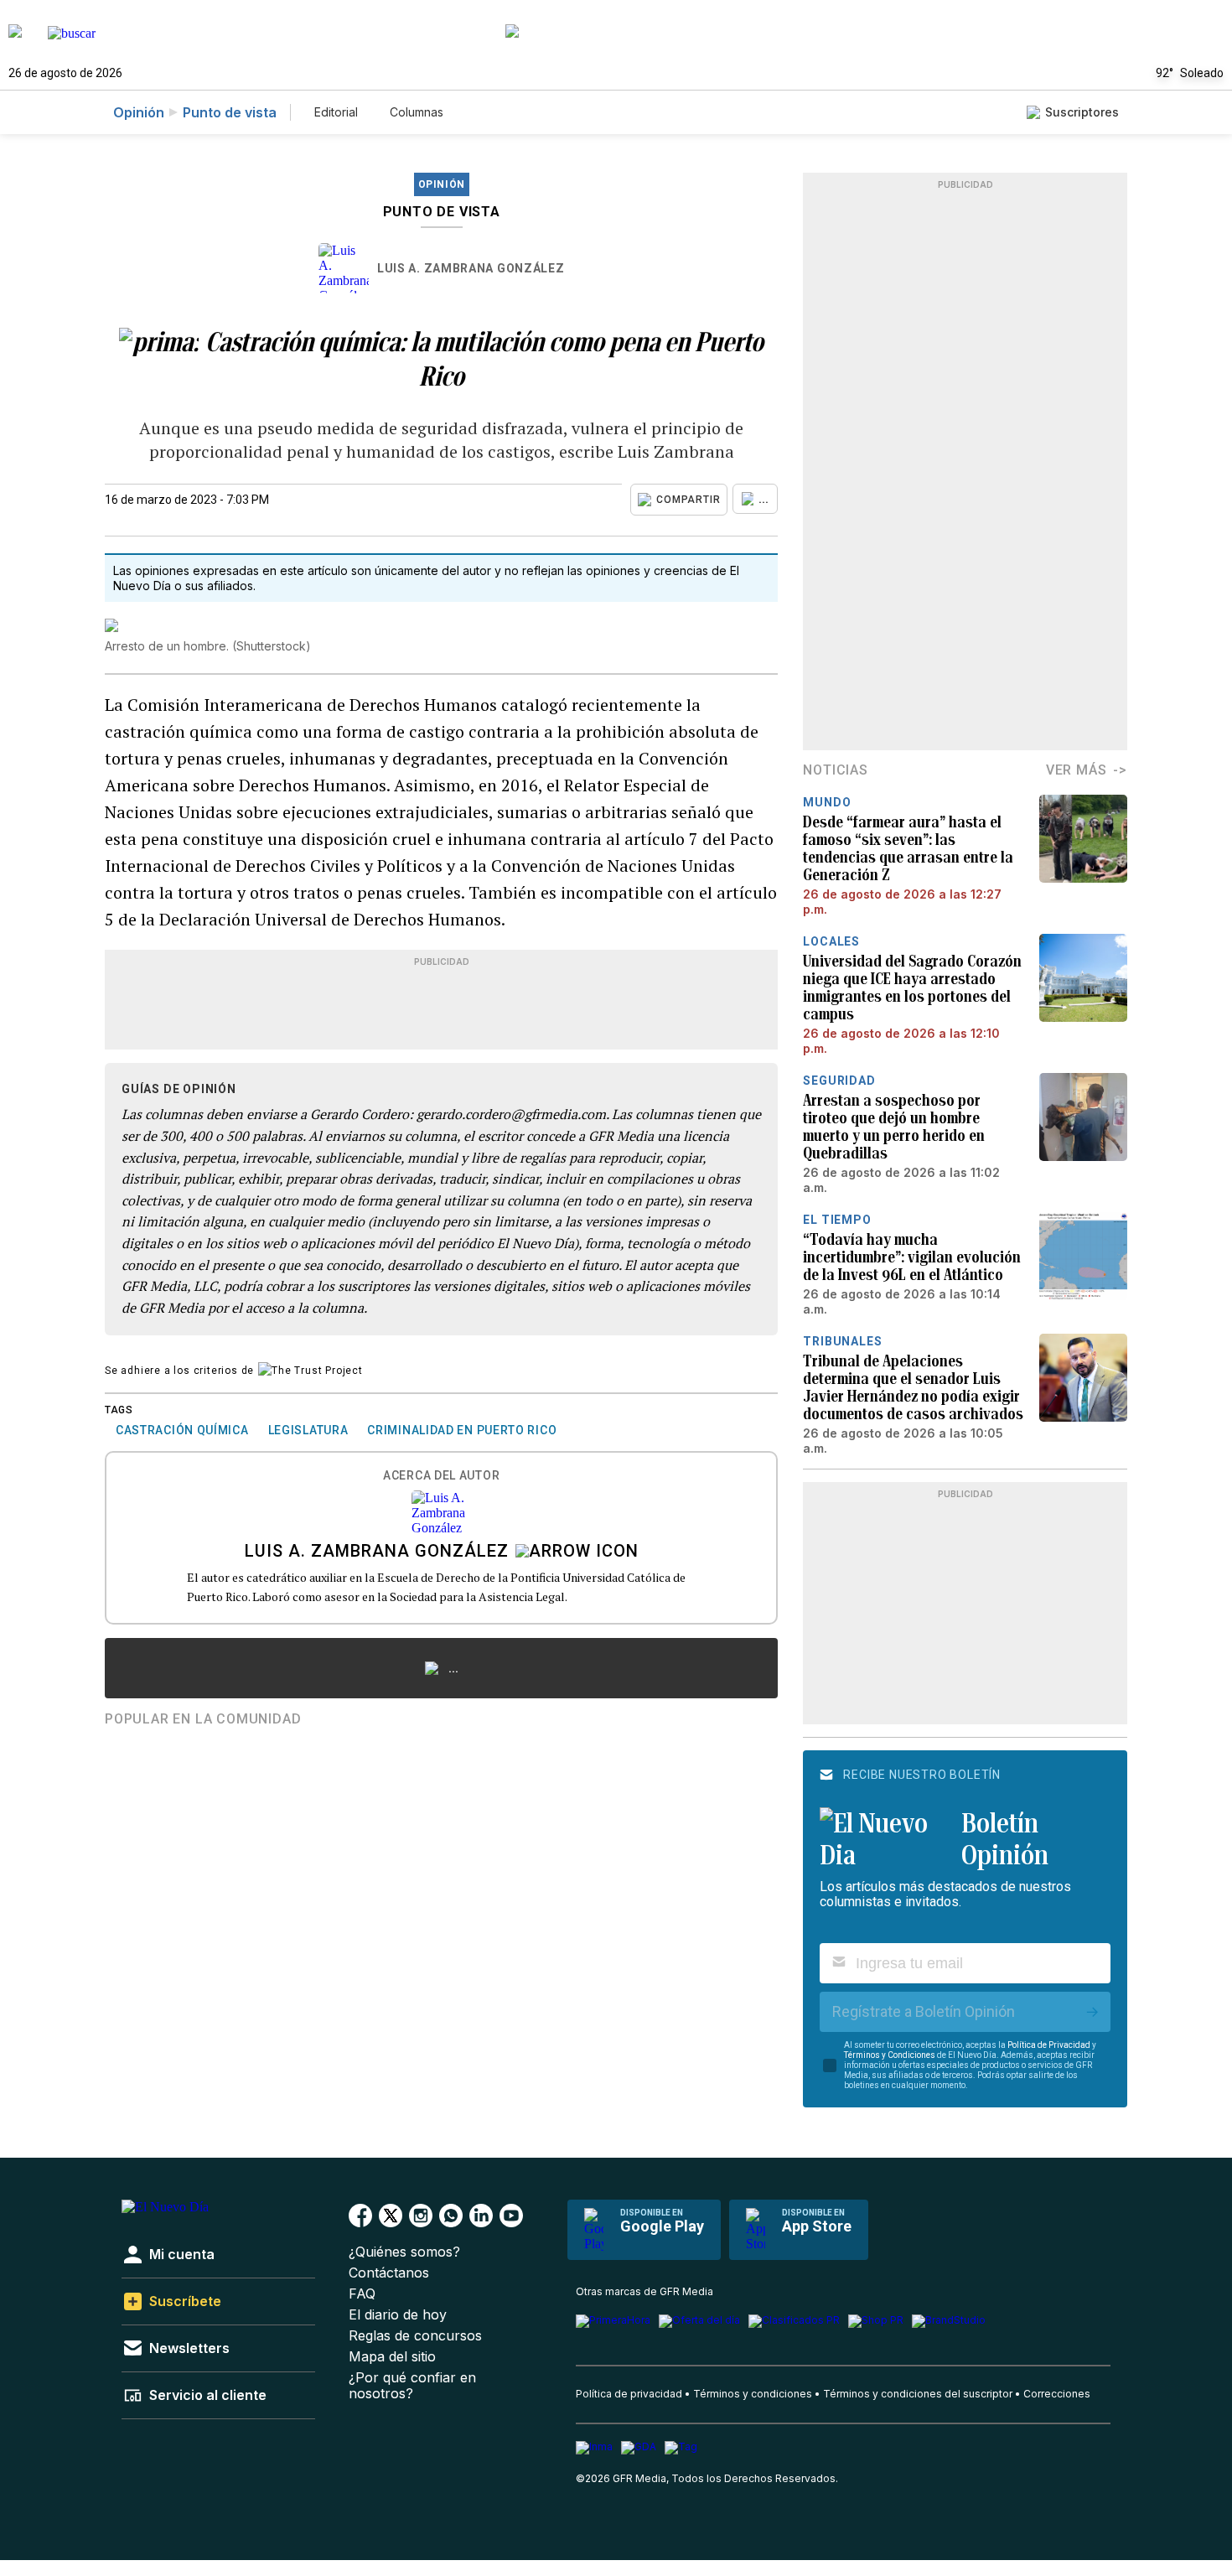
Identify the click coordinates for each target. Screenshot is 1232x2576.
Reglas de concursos (415, 2336)
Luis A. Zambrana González (471, 268)
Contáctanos (389, 2273)
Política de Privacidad (1049, 2045)
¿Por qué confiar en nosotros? (412, 2386)
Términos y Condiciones (890, 2055)
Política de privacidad (629, 2394)
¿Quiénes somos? (404, 2252)
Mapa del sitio (392, 2357)
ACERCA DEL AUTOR (441, 1476)
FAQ (362, 2294)
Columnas (417, 112)
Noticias (835, 770)
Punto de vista (230, 112)
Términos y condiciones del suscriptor (918, 2394)
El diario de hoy (398, 2315)
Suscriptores (1082, 112)
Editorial (336, 112)
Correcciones (1057, 2394)
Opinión (139, 112)
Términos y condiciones (753, 2394)
